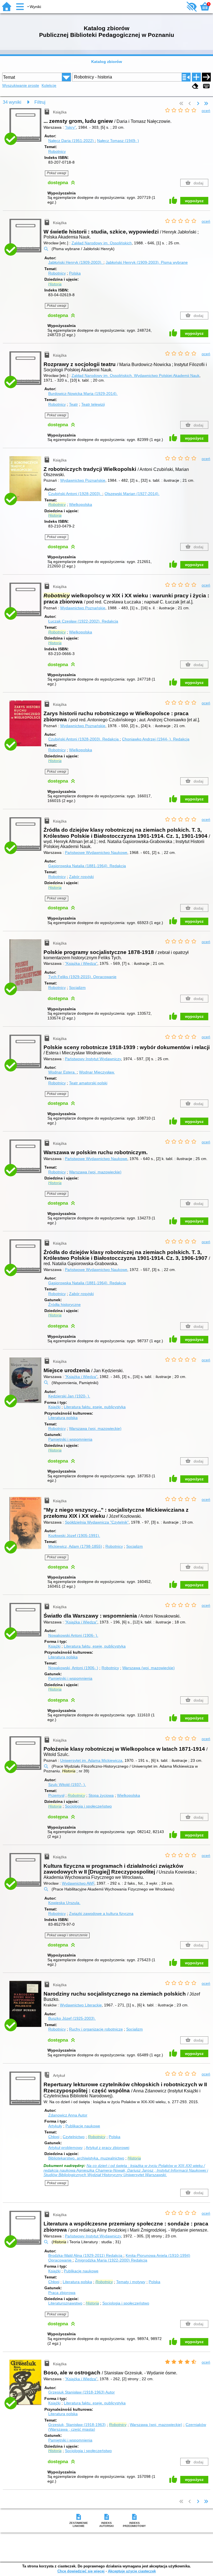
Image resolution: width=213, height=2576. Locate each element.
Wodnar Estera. (63, 1072)
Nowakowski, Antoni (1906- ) (73, 1668)
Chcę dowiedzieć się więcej (81, 2571)
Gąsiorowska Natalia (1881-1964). (87, 866)
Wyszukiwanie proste (21, 85)
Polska (75, 273)
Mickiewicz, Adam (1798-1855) (75, 1546)
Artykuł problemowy (65, 2148)
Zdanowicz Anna (68, 2115)
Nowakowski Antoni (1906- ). (73, 1635)
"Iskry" (70, 127)
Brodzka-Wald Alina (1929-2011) (85, 2255)
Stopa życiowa (101, 1795)
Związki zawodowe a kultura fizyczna (101, 1913)
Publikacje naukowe (83, 2126)
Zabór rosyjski (81, 877)
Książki (54, 1407)
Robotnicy (57, 151)
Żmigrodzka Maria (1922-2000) (111, 2260)
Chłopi (54, 2137)
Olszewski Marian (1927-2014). (132, 494)
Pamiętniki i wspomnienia (70, 1439)
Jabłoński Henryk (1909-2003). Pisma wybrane (147, 262)
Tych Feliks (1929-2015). (82, 977)
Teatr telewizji (93, 404)
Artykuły (55, 2126)
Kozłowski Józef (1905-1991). (74, 1536)
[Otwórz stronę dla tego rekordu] (26, 482)
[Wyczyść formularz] (195, 86)
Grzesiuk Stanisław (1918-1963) (82, 2392)
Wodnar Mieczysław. (97, 1072)
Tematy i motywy (131, 2282)
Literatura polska (63, 1418)
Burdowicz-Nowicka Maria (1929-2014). (83, 394)
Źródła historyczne (64, 1305)
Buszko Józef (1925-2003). (72, 2018)
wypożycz (194, 201)
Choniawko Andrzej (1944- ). (156, 739)
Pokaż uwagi (57, 173)
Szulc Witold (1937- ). (67, 1785)
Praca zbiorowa (62, 2293)
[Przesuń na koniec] (206, 104)
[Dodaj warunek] (196, 77)
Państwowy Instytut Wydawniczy (93, 1059)
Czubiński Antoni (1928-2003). (75, 494)
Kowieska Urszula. (64, 1903)
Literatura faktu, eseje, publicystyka (95, 1407)
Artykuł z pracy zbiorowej (107, 2148)
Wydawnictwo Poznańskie (83, 480)
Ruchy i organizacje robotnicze (96, 2029)
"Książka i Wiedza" (81, 963)
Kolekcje (49, 85)
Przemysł (56, 1795)
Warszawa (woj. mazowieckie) (95, 1172)
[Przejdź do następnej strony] (198, 104)
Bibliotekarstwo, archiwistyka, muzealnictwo (86, 2158)
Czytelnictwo (74, 2137)
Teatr (73, 404)
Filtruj (40, 102)
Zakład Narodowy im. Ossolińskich (102, 243)
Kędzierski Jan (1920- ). (69, 1396)
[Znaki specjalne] (206, 86)
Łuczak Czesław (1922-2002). (83, 621)
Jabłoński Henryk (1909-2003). (76, 262)
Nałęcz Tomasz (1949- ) (118, 141)
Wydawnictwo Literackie (81, 2005)
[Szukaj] (206, 77)
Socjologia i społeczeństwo (88, 1806)
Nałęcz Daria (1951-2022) (72, 141)
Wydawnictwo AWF (78, 1883)
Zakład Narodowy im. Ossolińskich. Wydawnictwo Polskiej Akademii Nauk (135, 375)
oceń (206, 111)
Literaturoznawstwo (65, 2303)
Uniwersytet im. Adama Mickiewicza (91, 1760)
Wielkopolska (81, 504)
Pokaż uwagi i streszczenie (67, 1935)
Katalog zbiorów (107, 62)
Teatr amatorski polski (88, 1083)
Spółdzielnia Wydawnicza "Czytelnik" (97, 1522)
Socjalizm (77, 988)
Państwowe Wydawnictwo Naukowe (96, 852)
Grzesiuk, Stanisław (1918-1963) (77, 2425)
